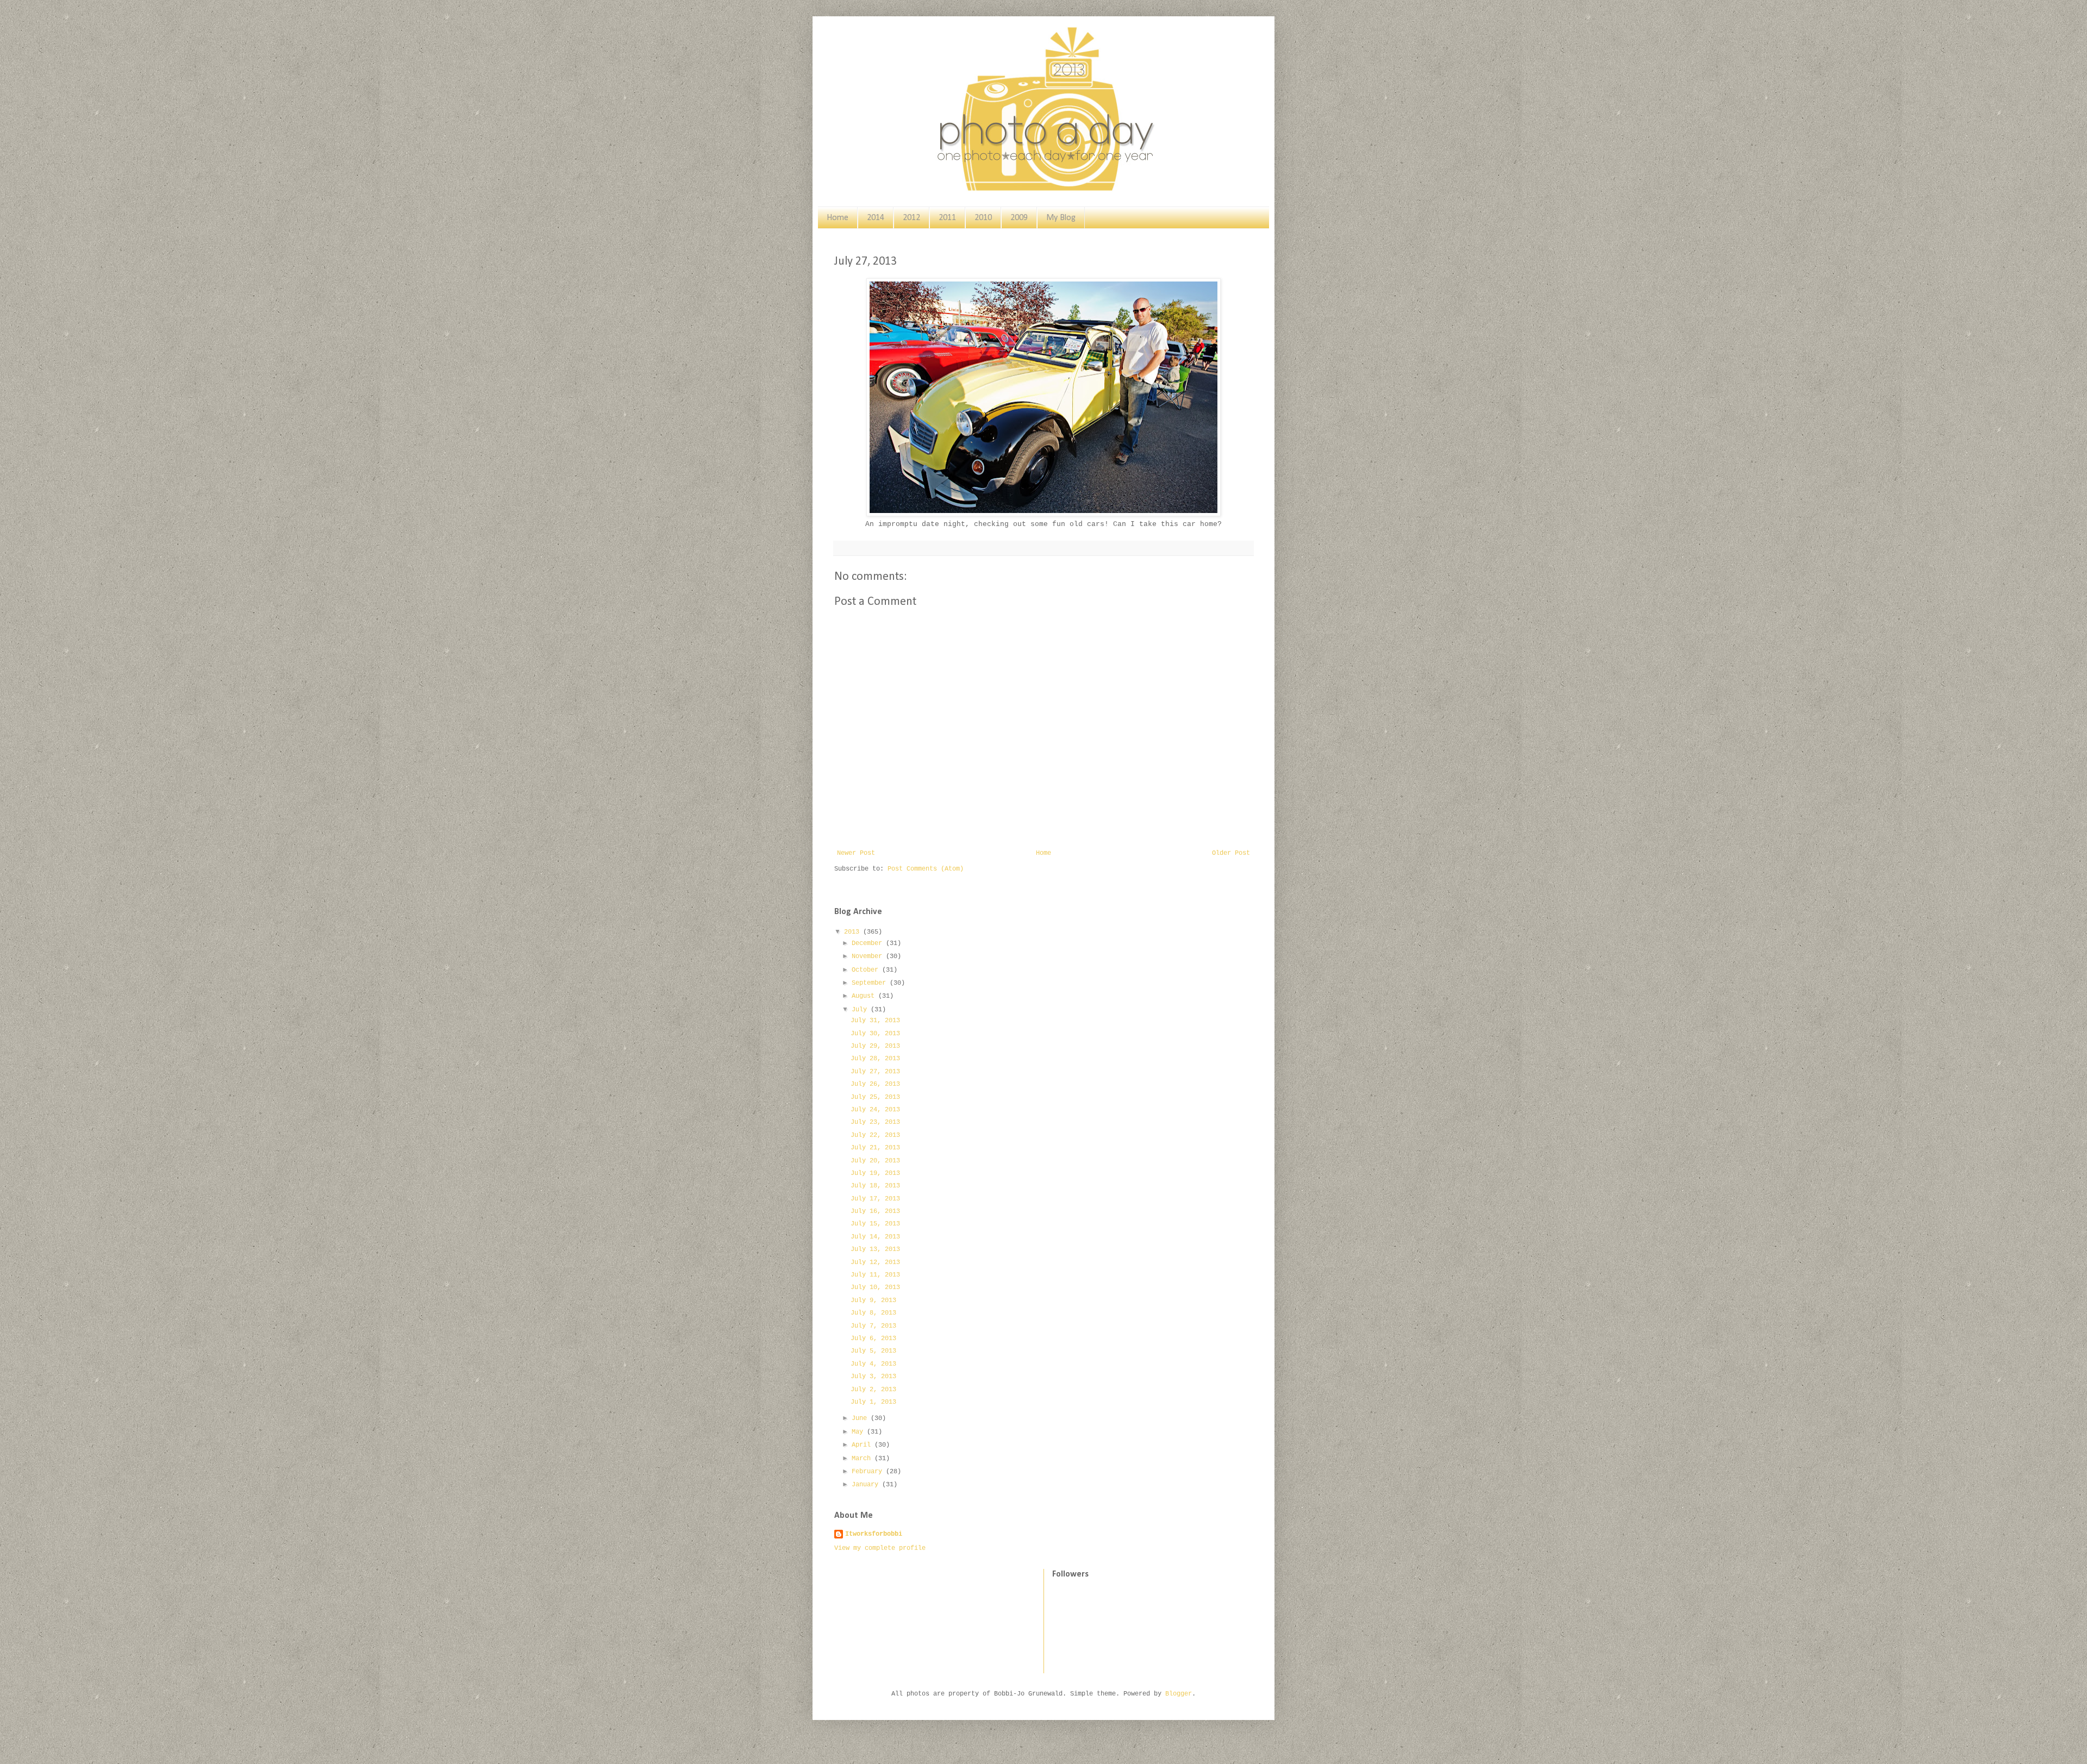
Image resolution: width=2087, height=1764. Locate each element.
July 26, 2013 (875, 1084)
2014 (876, 218)
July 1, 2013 (873, 1402)
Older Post (1231, 853)
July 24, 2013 (875, 1110)
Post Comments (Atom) (926, 869)
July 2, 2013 (873, 1390)
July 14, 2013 (875, 1237)
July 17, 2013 (875, 1199)
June (861, 1418)
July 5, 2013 (873, 1351)
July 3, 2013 (873, 1377)
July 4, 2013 (873, 1364)
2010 (983, 218)
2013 (854, 932)
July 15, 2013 (875, 1224)
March (863, 1459)
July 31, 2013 (875, 1021)
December (869, 943)
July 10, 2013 (875, 1287)
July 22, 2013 (875, 1135)
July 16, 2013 (875, 1211)
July (861, 1010)
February (869, 1472)
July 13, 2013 (875, 1249)
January (867, 1485)
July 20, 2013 (875, 1161)
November (869, 956)
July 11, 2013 (875, 1275)
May (859, 1432)
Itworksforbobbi (874, 1534)
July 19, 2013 (875, 1173)
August (865, 996)
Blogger (1179, 1694)
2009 (1019, 218)
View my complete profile (880, 1548)
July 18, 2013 (875, 1186)
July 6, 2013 (873, 1338)
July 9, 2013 (873, 1300)
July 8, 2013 (873, 1313)
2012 (911, 218)
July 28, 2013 (875, 1059)
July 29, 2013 (875, 1046)
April (863, 1445)
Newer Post (856, 853)
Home (838, 218)
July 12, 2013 (875, 1262)
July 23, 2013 (875, 1122)
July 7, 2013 (873, 1326)
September (871, 983)
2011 (947, 218)
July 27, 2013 (875, 1072)
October (867, 970)
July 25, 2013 (875, 1097)
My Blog (1061, 218)
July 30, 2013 (875, 1034)
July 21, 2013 (875, 1148)
